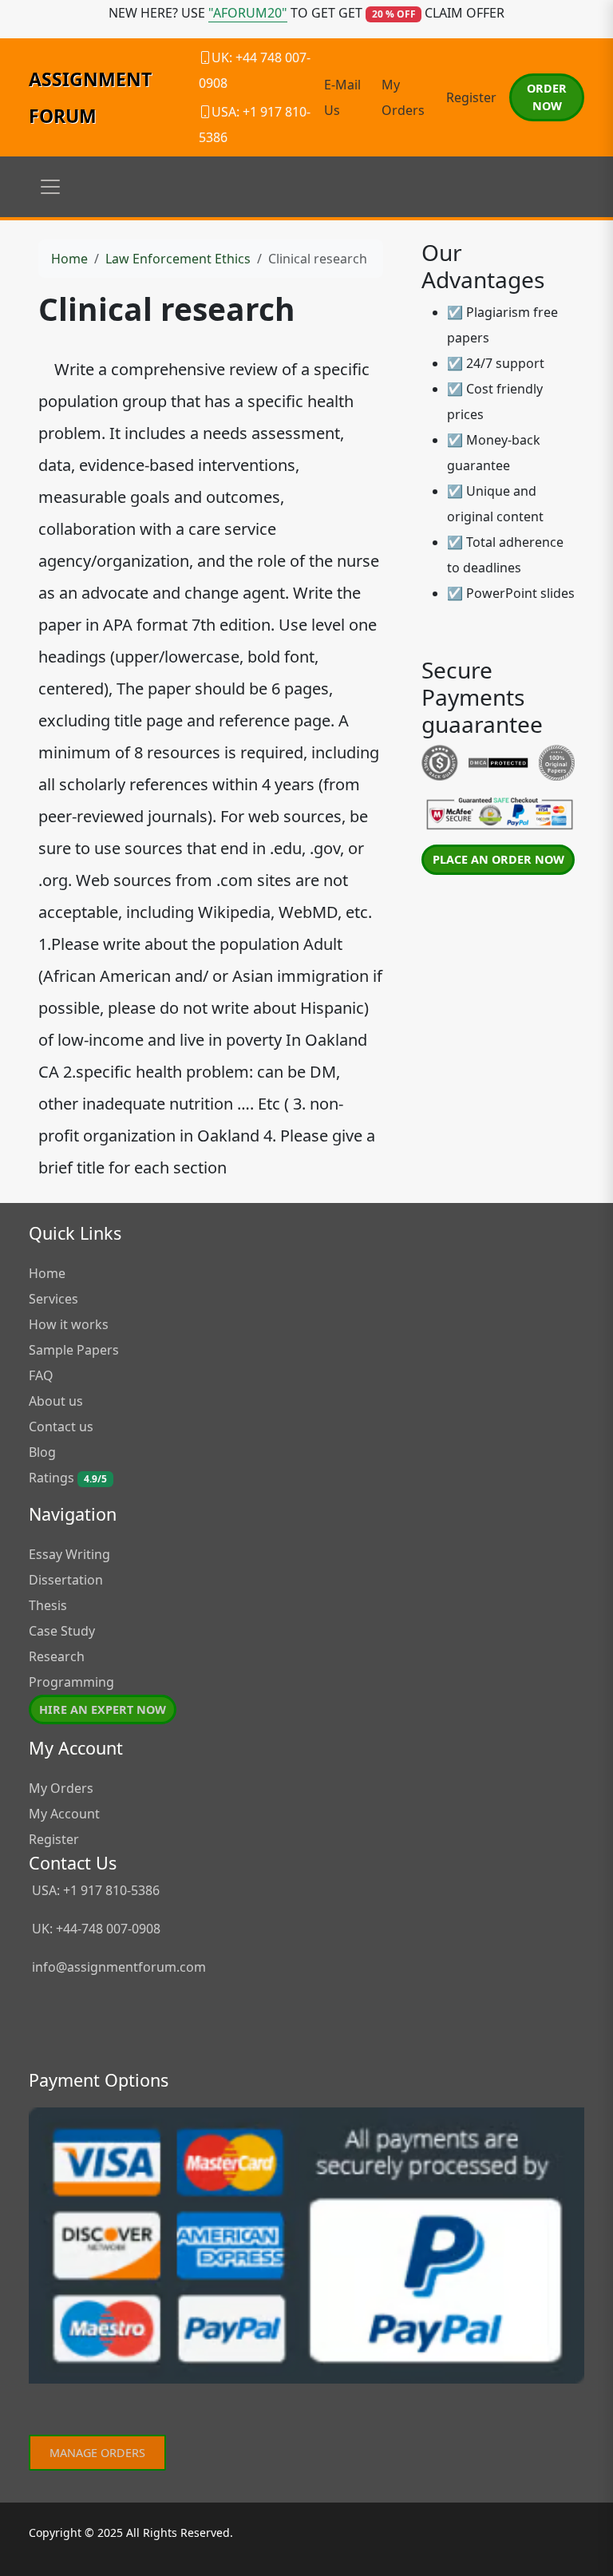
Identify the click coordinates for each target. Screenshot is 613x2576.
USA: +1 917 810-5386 (94, 1890)
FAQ (41, 1375)
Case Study (62, 1631)
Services (53, 1299)
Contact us (61, 1426)
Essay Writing (69, 1554)
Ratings (68, 1478)
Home (69, 259)
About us (56, 1401)
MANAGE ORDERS (97, 2453)
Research (57, 1656)
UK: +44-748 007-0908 (95, 1929)
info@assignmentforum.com (119, 1967)
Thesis (48, 1605)
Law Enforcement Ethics (178, 259)
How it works (69, 1324)
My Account (64, 1814)
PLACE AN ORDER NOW (498, 859)
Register (471, 97)
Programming (71, 1682)
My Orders (61, 1788)
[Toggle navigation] (50, 187)
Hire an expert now (103, 1709)
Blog (42, 1452)
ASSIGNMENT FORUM (90, 97)
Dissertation (66, 1580)
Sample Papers (74, 1350)
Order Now (547, 97)
